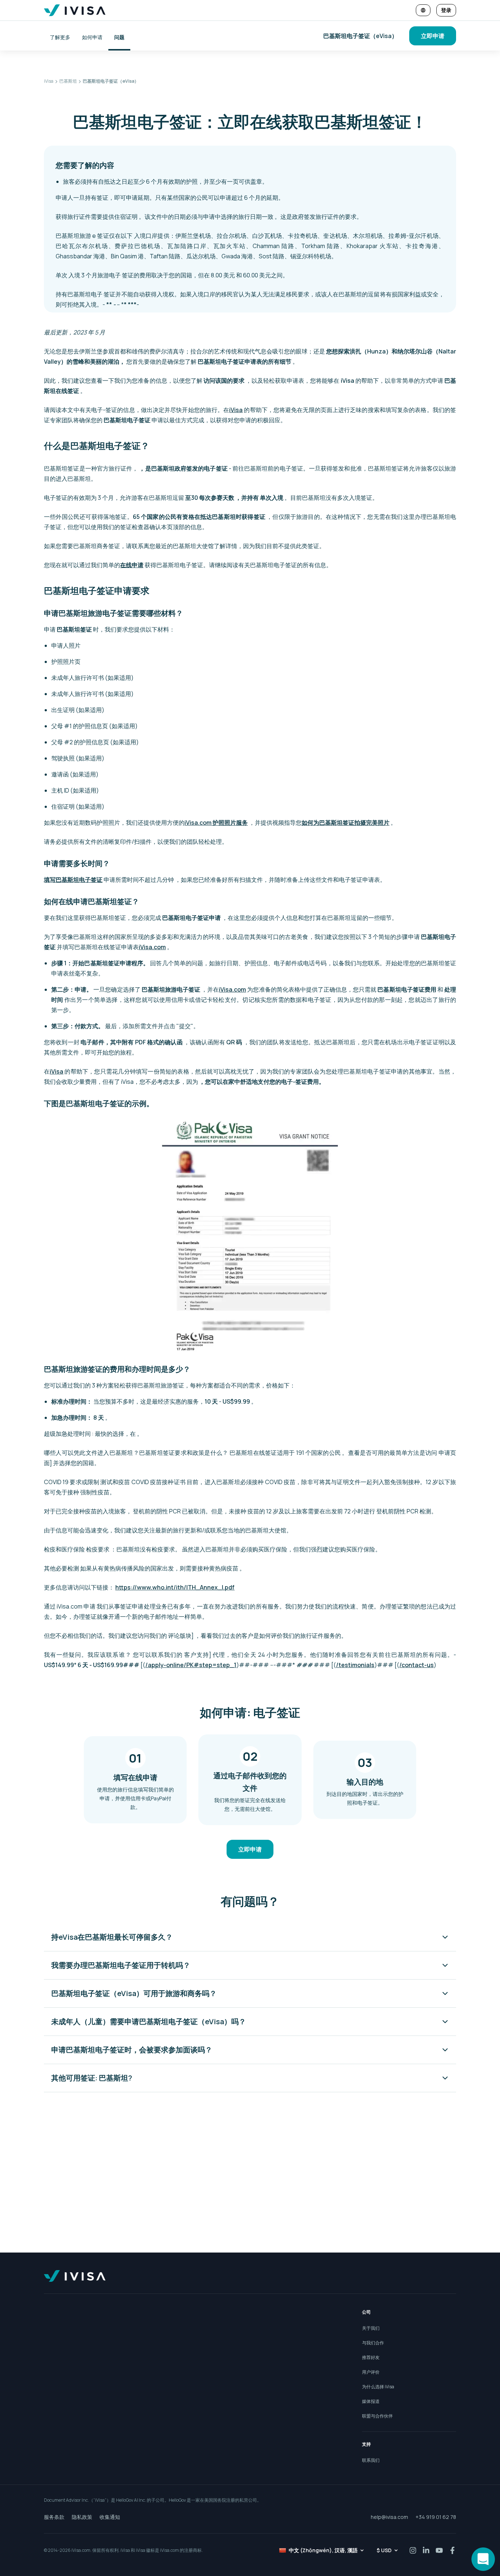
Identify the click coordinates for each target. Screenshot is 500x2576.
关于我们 (371, 2328)
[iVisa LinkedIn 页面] (426, 2550)
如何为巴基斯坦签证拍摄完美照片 (346, 823)
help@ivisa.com (389, 2517)
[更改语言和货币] (423, 10)
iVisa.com (152, 947)
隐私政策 (82, 2517)
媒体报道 (371, 2401)
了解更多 (60, 37)
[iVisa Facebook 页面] (452, 2550)
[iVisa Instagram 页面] (413, 2550)
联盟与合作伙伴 (377, 2416)
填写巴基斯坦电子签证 (73, 880)
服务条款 (54, 2517)
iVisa (236, 410)
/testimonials (355, 1665)
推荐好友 (371, 2357)
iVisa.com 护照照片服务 (216, 823)
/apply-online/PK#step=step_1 (191, 1665)
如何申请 (92, 37)
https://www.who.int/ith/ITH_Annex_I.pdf (175, 1587)
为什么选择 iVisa (378, 2387)
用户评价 (371, 2372)
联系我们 (371, 2460)
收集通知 (110, 2517)
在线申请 (132, 565)
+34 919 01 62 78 (436, 2517)
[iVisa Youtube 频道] (439, 2550)
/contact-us (417, 1665)
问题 (119, 37)
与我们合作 (373, 2343)
